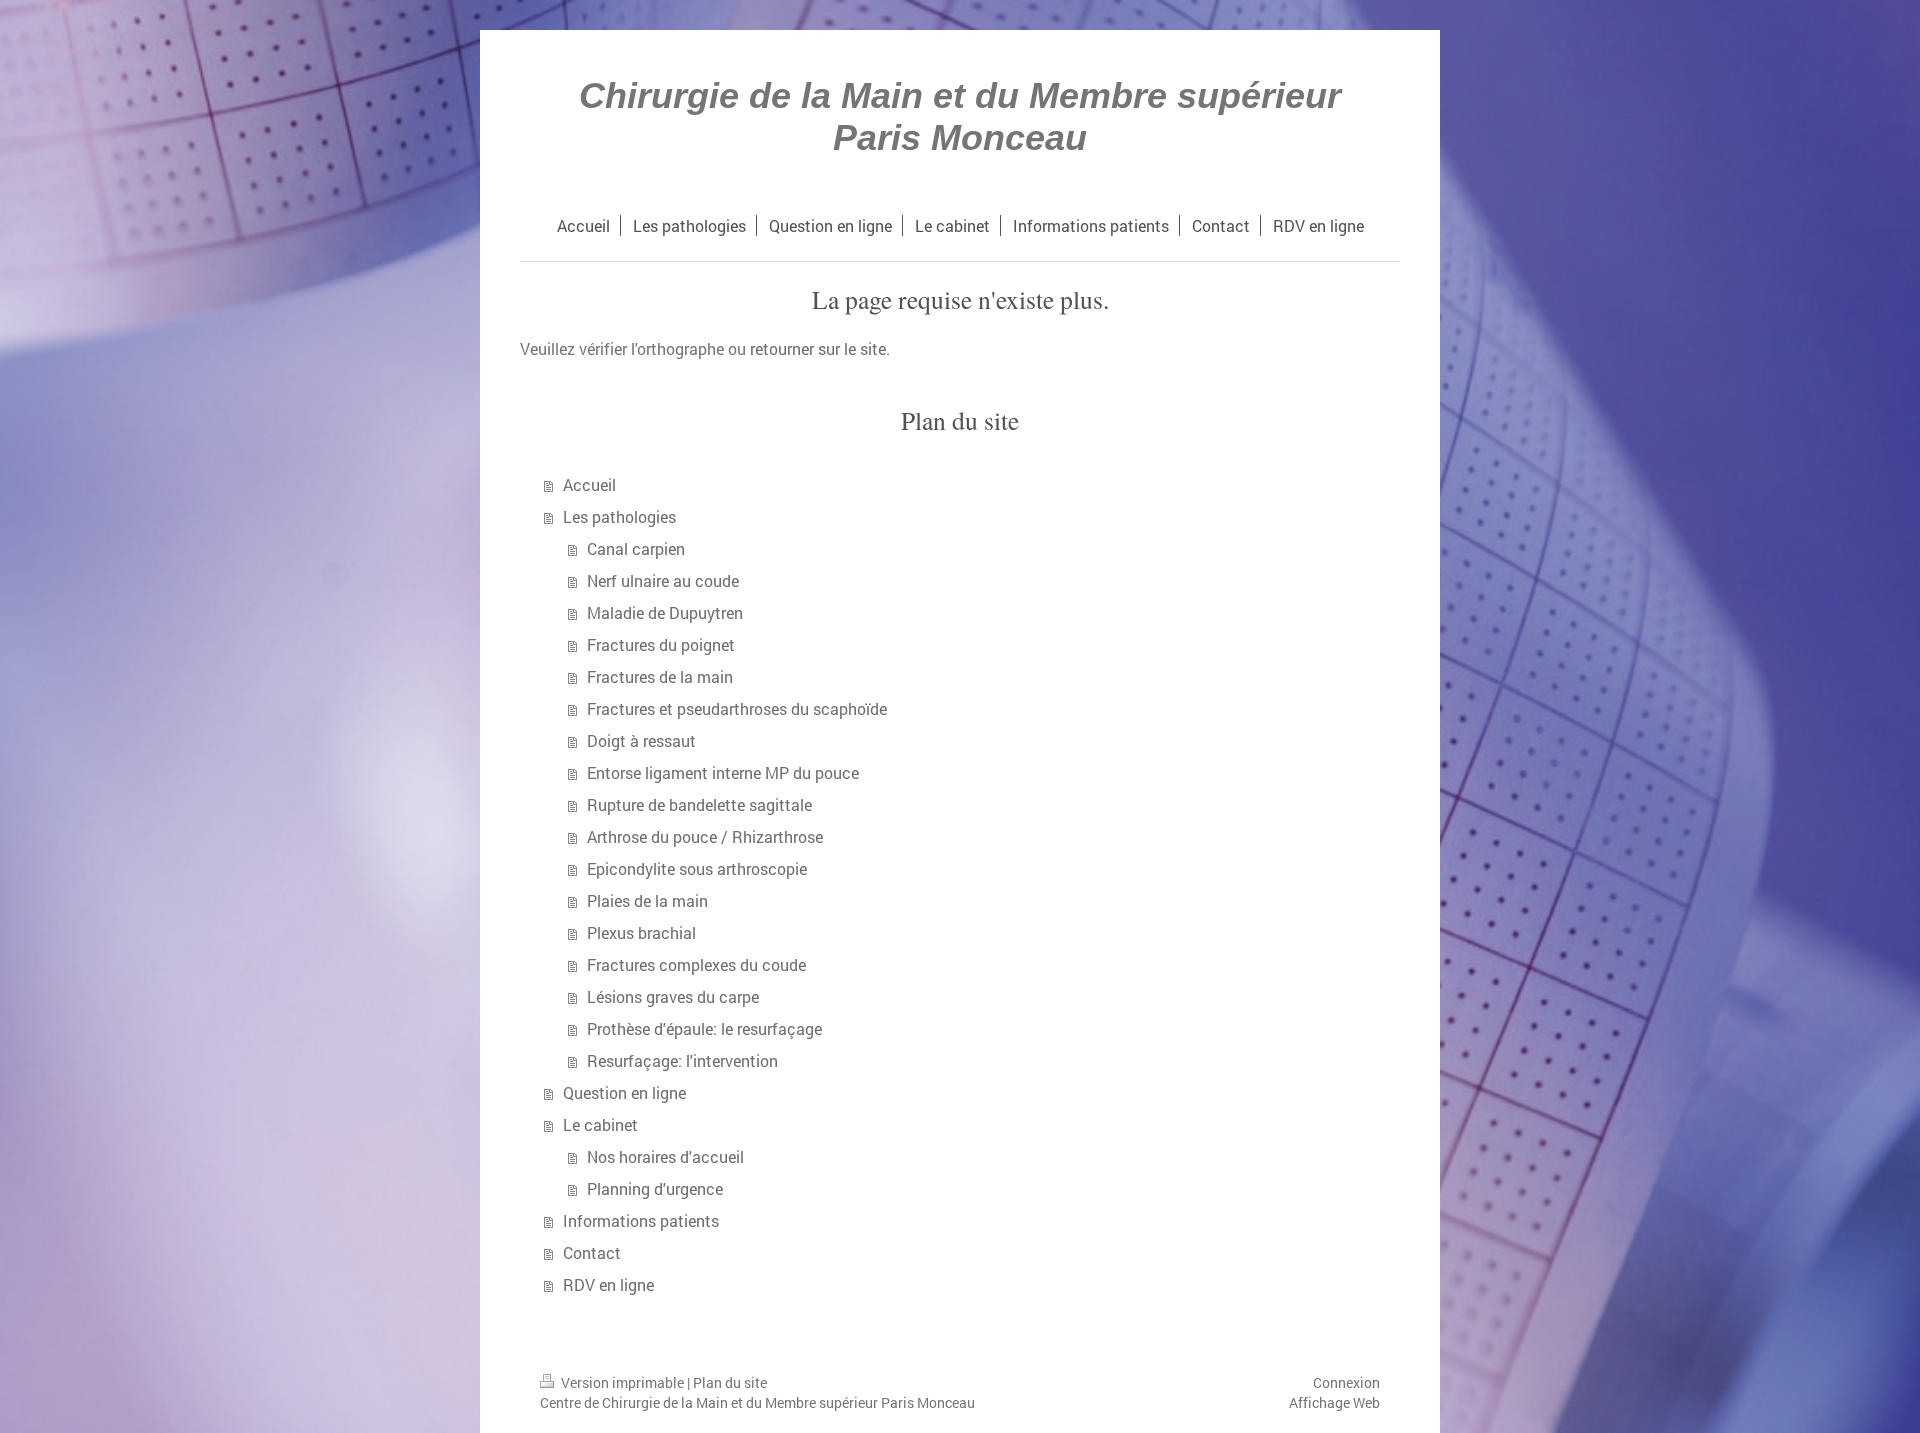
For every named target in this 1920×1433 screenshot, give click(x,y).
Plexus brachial (641, 932)
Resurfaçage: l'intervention (682, 1060)
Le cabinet (600, 1124)
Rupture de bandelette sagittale (699, 804)
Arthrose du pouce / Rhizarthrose (705, 836)
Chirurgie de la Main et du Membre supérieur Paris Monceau (960, 116)
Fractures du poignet (661, 644)
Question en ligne (624, 1092)
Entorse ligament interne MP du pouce (723, 772)
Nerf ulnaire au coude (663, 580)
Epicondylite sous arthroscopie (697, 868)
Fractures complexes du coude (696, 964)
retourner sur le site (818, 348)
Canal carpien (636, 548)
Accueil (589, 484)
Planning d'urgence (655, 1188)
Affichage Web (1334, 1402)
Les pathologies (619, 516)
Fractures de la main (660, 676)
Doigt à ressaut (641, 740)
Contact (592, 1252)
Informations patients (641, 1220)
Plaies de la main (647, 900)
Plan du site (730, 1382)
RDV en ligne (608, 1284)
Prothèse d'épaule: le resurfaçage (704, 1028)
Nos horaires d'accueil (665, 1156)
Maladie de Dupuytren (665, 612)
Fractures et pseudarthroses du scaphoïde (737, 708)
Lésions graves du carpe (673, 996)
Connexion (1346, 1382)
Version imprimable (622, 1382)
